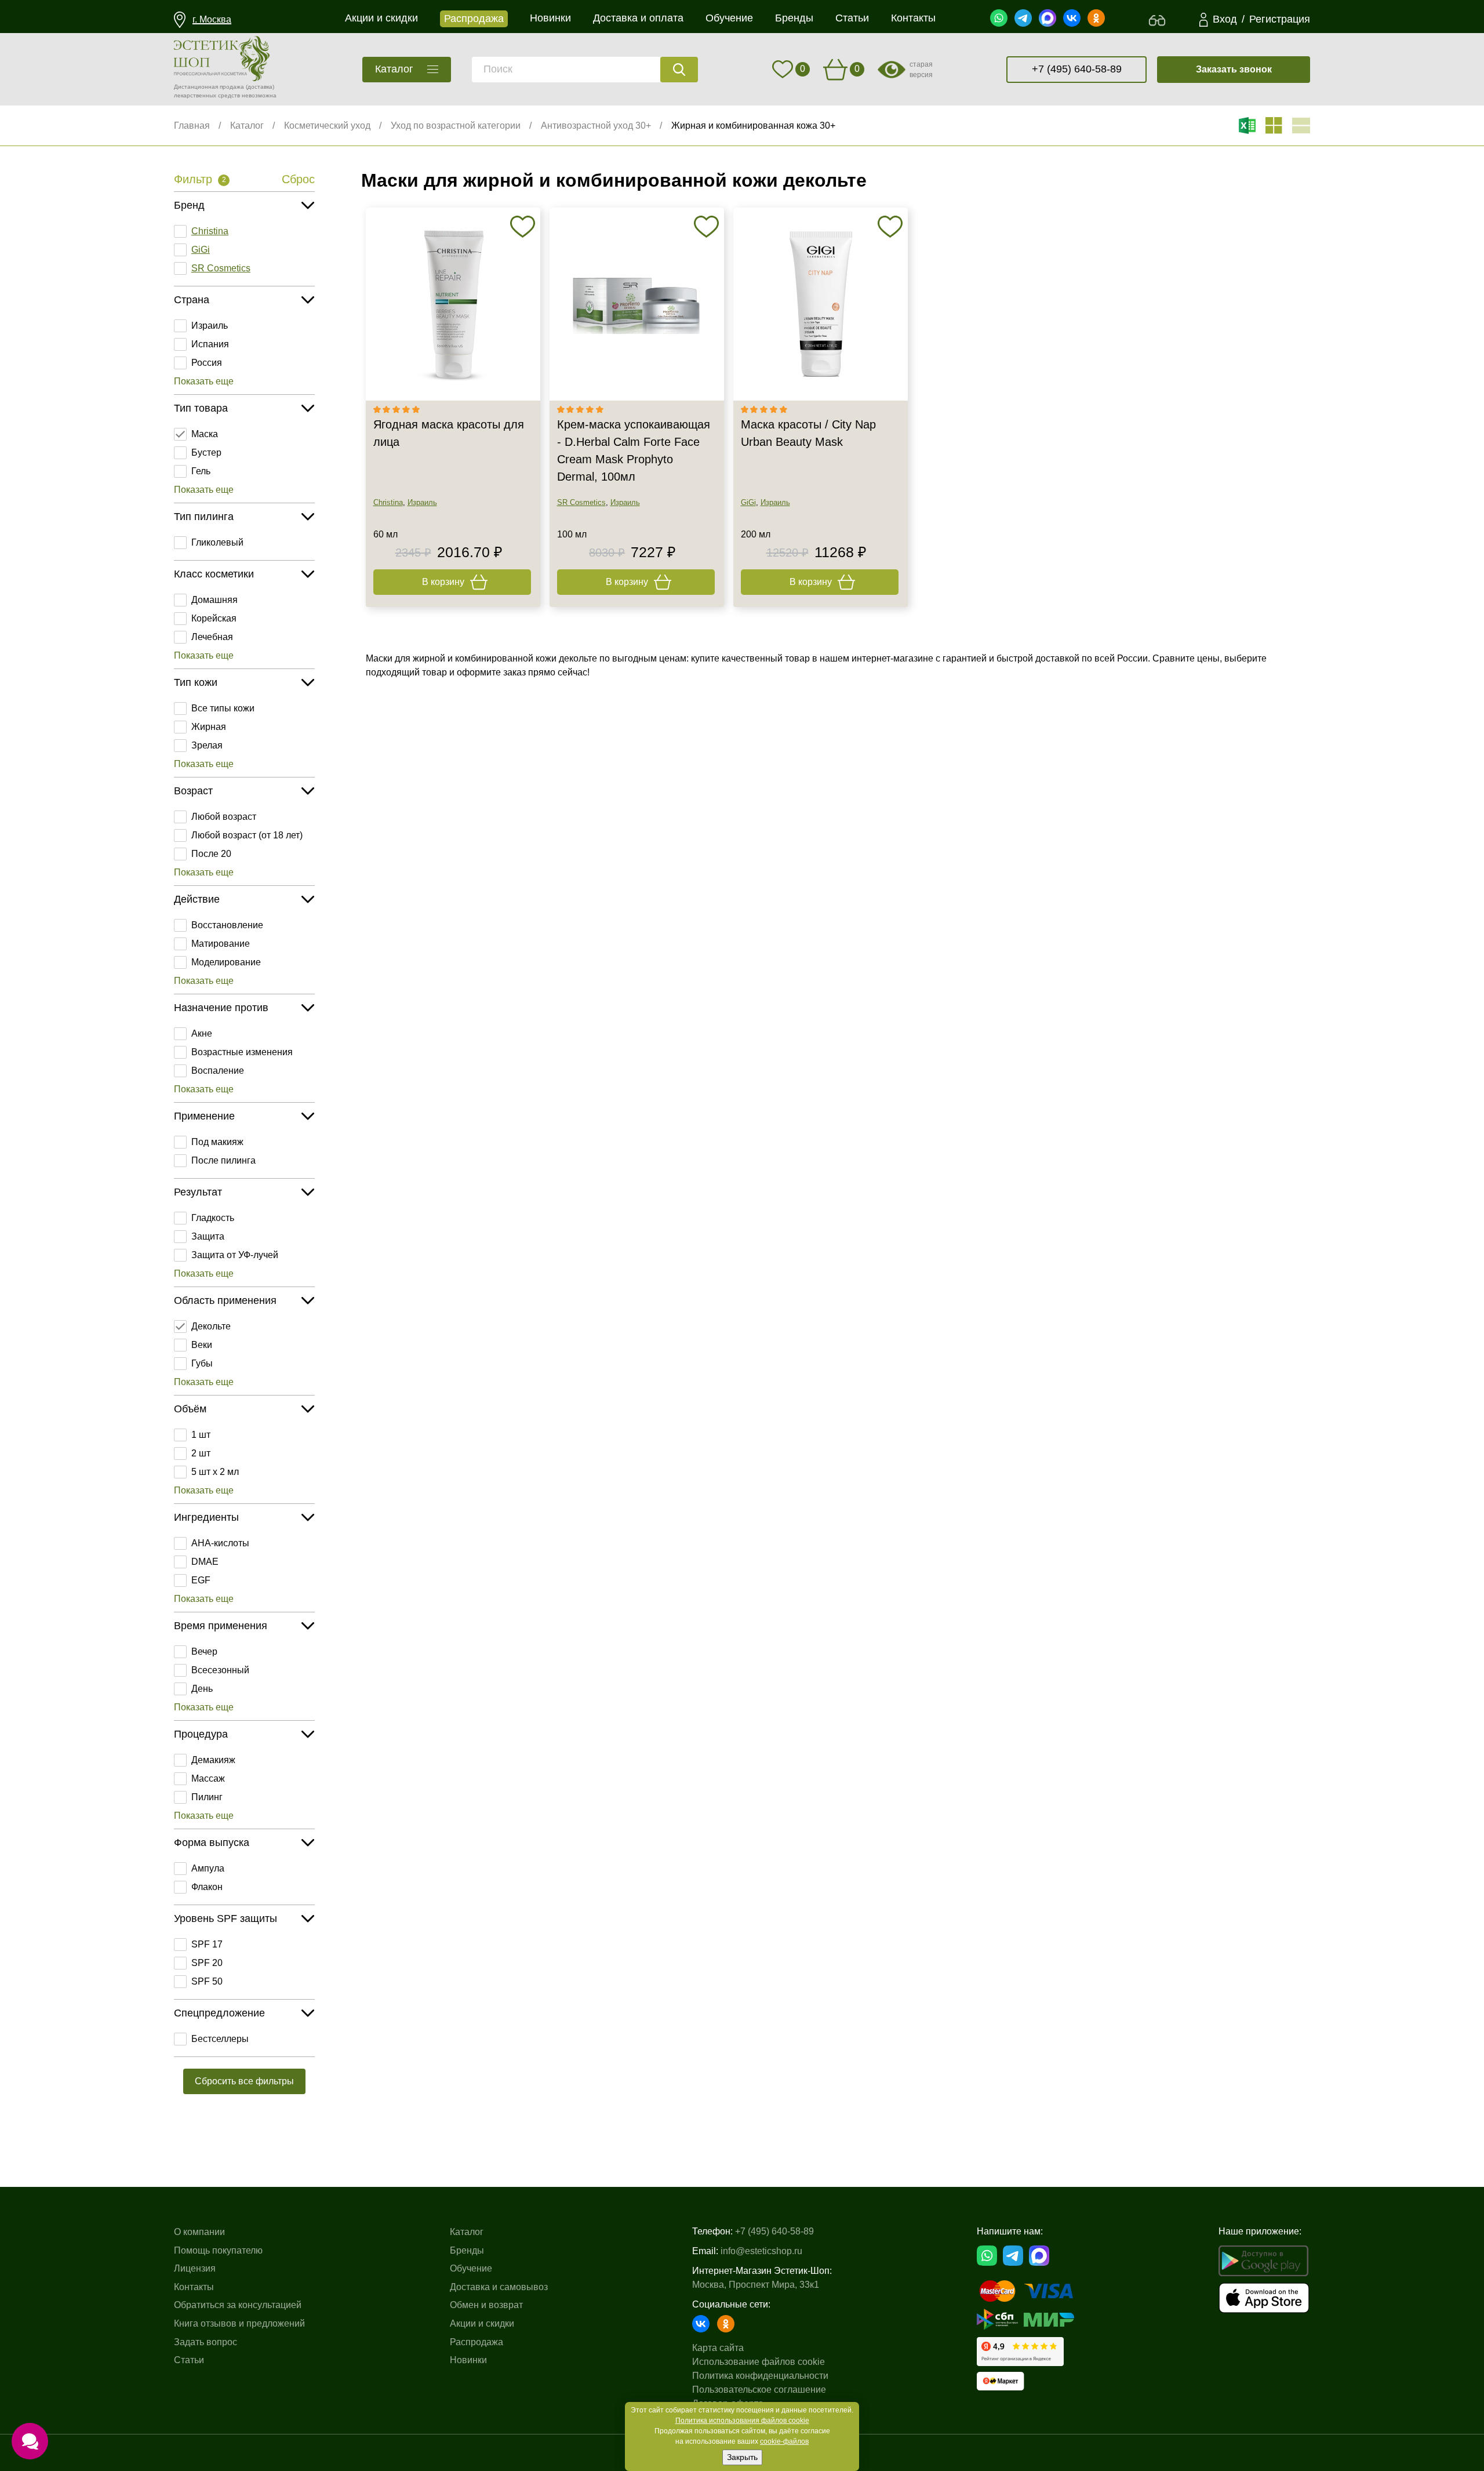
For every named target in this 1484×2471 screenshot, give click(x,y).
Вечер (204, 1651)
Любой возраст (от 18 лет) (247, 835)
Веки (202, 1345)
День (202, 1689)
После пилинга (223, 1160)
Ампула (208, 1868)
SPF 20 (207, 1963)
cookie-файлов (784, 2441)
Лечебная (212, 637)
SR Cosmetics (221, 268)
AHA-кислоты (220, 1543)
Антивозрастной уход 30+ (596, 126)
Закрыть (742, 2457)
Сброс (298, 179)
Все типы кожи (223, 708)
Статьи (189, 2360)
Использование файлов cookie (759, 2362)
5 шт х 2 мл (215, 1472)
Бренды (467, 2250)
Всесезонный (220, 1670)
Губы (202, 1363)
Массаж (208, 1778)
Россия (207, 363)
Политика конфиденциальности (760, 2376)
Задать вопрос (205, 2342)
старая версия (921, 70)
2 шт (201, 1453)
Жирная (209, 727)
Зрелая (207, 745)
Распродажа (477, 2342)
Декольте (211, 1326)
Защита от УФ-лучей (235, 1255)
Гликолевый (217, 542)
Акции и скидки (482, 2323)
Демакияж (213, 1760)
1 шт (201, 1435)
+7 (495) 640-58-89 (1077, 69)
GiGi (201, 250)
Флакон (207, 1887)
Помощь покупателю (218, 2250)
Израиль (210, 326)
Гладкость (213, 1218)
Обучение (471, 2268)
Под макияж (217, 1142)
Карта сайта (718, 2348)
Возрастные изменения (242, 1052)
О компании (199, 2232)
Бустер (206, 453)
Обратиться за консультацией (238, 2305)
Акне (202, 1033)
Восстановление (227, 925)
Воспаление (218, 1071)
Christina (210, 231)
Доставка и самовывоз (499, 2287)
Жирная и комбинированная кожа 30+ (753, 126)
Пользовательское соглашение (759, 2390)
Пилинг (207, 1797)
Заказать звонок (1234, 69)
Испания (210, 344)
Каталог (247, 126)
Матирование (221, 944)
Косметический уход (327, 126)
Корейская (214, 618)
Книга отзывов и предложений (239, 2323)
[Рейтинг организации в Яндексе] (1020, 2352)
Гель (201, 471)
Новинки (468, 2360)
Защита (208, 1236)
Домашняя (214, 600)
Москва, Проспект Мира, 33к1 (756, 2285)
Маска (205, 434)
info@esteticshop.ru (761, 2251)
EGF (201, 1580)
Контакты (194, 2287)
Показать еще (204, 381)
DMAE (205, 1562)
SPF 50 (207, 1981)
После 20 (211, 854)
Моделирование (226, 962)
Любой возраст (224, 817)
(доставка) (260, 87)
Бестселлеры (220, 2039)
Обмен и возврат (486, 2305)
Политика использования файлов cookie (742, 2421)
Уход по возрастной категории (456, 126)
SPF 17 (207, 1944)
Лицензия (195, 2268)
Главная (192, 126)
